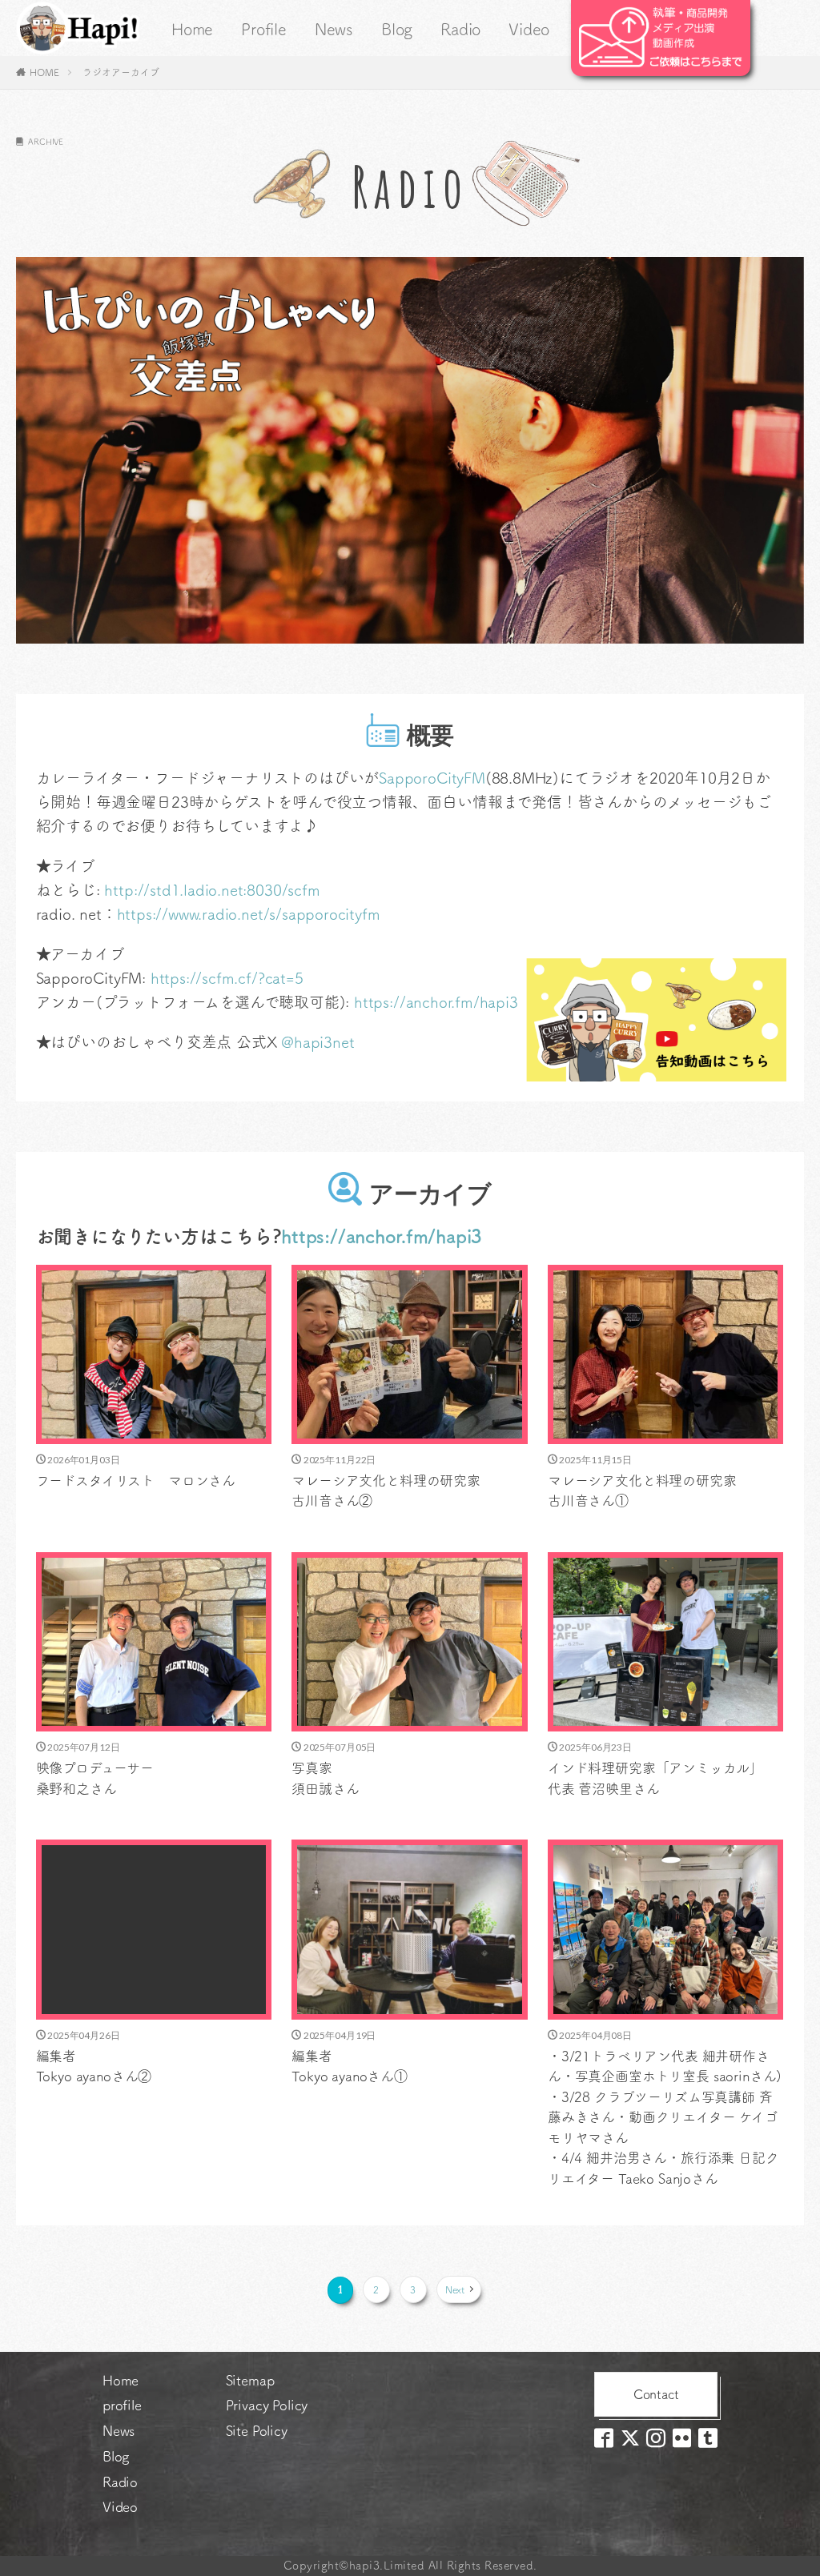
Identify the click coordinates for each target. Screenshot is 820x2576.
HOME (44, 72)
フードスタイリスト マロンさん (136, 1481)
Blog (397, 29)
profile (122, 2405)
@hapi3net (318, 1042)
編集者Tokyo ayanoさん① (350, 2066)
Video (529, 29)
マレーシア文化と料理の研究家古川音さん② (386, 1491)
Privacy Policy (267, 2405)
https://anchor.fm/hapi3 (436, 1002)
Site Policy (257, 2431)
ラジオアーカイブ (121, 72)
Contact (656, 2394)
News (334, 29)
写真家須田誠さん (325, 1778)
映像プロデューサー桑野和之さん (95, 1778)
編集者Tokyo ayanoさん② (94, 2066)
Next (455, 2289)
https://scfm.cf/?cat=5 (227, 978)
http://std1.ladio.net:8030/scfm (212, 890)
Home (192, 29)
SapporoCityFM (432, 778)
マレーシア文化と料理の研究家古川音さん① (642, 1491)
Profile (264, 29)
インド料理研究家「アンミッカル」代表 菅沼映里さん (655, 1778)
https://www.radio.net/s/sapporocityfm (249, 914)
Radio (460, 29)
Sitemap (250, 2380)
